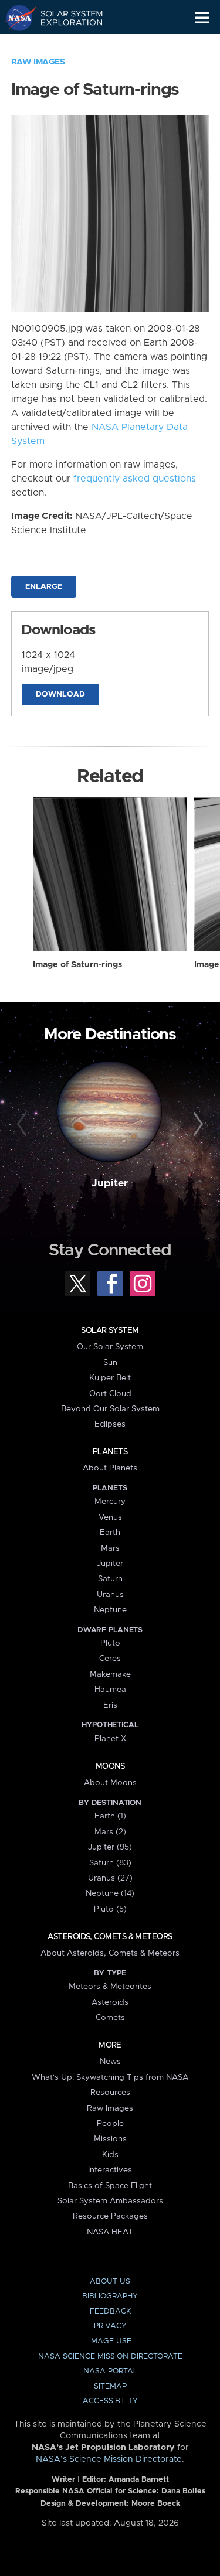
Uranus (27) (110, 1878)
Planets (110, 1452)
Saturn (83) (110, 1863)
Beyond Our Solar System (110, 1409)
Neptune (110, 1610)
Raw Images (38, 62)
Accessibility (110, 2401)
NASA (16, 18)
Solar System (110, 1330)
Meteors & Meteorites (110, 1987)
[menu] (202, 18)
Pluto (110, 1643)
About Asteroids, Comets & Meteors (110, 1953)
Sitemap (110, 2386)
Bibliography (110, 2296)
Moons (110, 1766)
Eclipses (110, 1424)
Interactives (110, 2170)
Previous (23, 1124)
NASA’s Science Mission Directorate (109, 2459)
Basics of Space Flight (110, 2186)
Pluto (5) (110, 1909)
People (110, 2124)
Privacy (110, 2326)
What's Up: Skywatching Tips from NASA (110, 2077)
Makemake (110, 1674)
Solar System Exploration (65, 18)
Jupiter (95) (110, 1847)
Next (197, 1124)
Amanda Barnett (139, 2480)
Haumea (110, 1690)
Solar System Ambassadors (110, 2201)
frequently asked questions (135, 479)
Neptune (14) (110, 1893)
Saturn (110, 1579)
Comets (110, 2018)
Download (60, 695)
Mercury (110, 1502)
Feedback (110, 2311)
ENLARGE (44, 587)
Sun (110, 1363)
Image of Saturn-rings (77, 965)
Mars (110, 1548)
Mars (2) (110, 1832)
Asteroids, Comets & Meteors (110, 1937)
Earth (110, 1533)
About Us (110, 2282)
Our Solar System (110, 1347)
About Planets (110, 1468)
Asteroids (110, 2002)
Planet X (110, 1739)
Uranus (110, 1595)
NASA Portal (110, 2371)
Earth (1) (110, 1816)
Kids (110, 2155)
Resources (110, 2093)
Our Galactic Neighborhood (65, 45)
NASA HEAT (110, 2232)
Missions (110, 2139)
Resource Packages (110, 2216)
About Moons (110, 1783)
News (110, 2062)
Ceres (110, 1659)
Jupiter (110, 1183)
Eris (110, 1705)
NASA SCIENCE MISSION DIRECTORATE (110, 2357)
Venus (110, 1517)
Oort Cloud (110, 1394)
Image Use (110, 2341)
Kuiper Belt (110, 1378)
